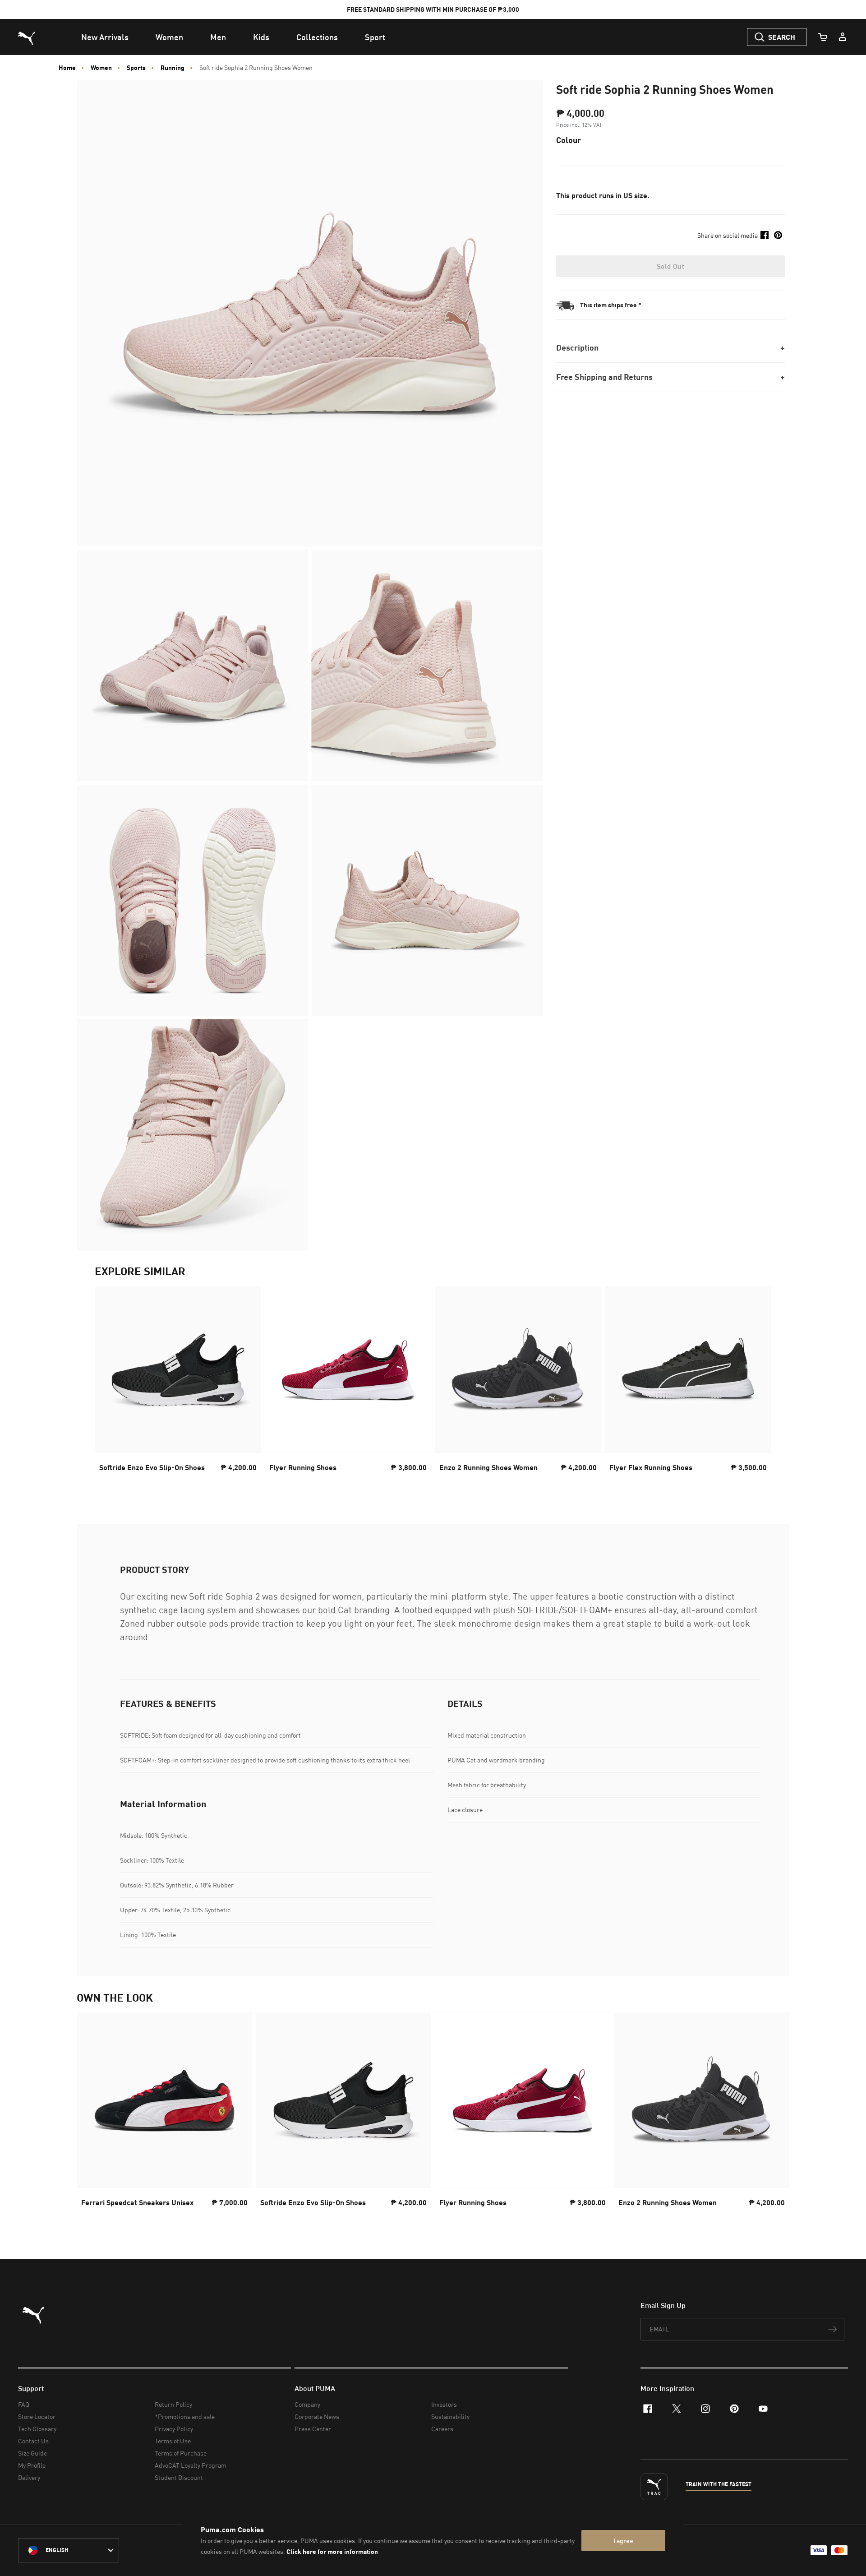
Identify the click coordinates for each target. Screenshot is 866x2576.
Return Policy (173, 2404)
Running (173, 68)
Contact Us (33, 2441)
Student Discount (179, 2477)
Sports (136, 68)
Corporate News (317, 2416)
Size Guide (32, 2453)
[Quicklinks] (843, 37)
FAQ (24, 2404)
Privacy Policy (174, 2429)
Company (307, 2404)
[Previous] (109, 1387)
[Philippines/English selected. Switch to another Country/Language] (69, 2550)
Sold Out (670, 266)
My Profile (32, 2465)
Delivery (29, 2477)
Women (101, 68)
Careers (442, 2429)
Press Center (313, 2429)
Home (67, 68)
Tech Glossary (37, 2429)
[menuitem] (105, 37)
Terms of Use (173, 2441)
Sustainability (450, 2416)
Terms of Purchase (181, 2453)
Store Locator (37, 2416)
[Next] (757, 1387)
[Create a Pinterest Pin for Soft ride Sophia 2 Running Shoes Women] (778, 235)
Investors (444, 2404)
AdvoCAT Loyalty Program (191, 2465)
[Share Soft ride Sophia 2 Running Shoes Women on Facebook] (765, 235)
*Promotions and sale (185, 2416)
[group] (178, 1387)
